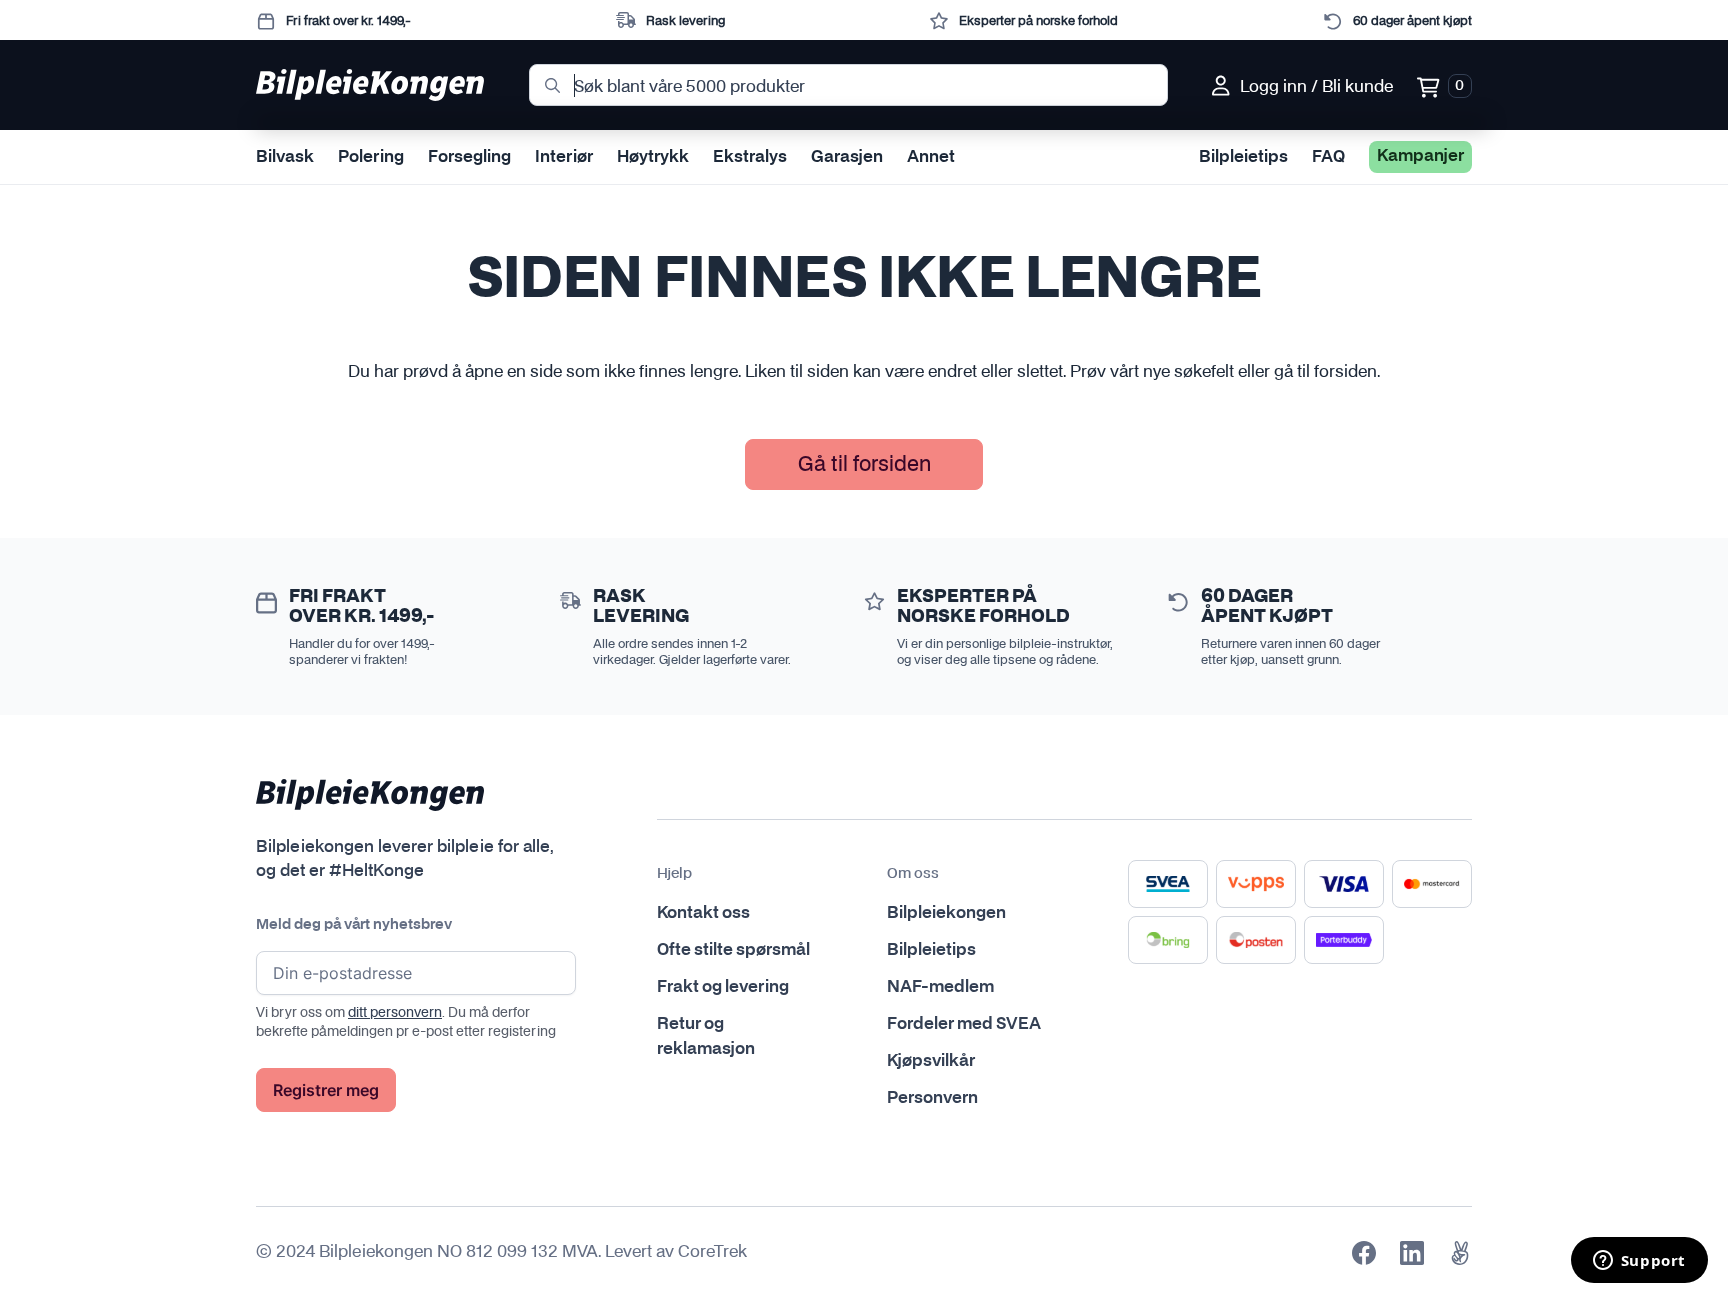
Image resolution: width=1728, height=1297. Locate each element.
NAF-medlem (940, 987)
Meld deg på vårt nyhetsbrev (354, 925)
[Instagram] (1412, 1253)
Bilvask (285, 157)
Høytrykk (653, 157)
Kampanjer (1420, 156)
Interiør (564, 157)
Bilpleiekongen (946, 913)
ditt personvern (395, 1012)
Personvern (932, 1098)
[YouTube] (1460, 1253)
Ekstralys (750, 157)
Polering (371, 157)
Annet (931, 157)
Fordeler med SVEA (964, 1024)
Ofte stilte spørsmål (733, 950)
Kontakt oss (703, 913)
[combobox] (848, 85)
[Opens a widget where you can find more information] (1639, 1262)
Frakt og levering (723, 987)
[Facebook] (1364, 1253)
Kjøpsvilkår (931, 1061)
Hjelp (674, 874)
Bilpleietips (1243, 157)
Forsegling (469, 157)
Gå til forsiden (864, 463)
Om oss (913, 874)
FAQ (1328, 157)
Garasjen (847, 157)
